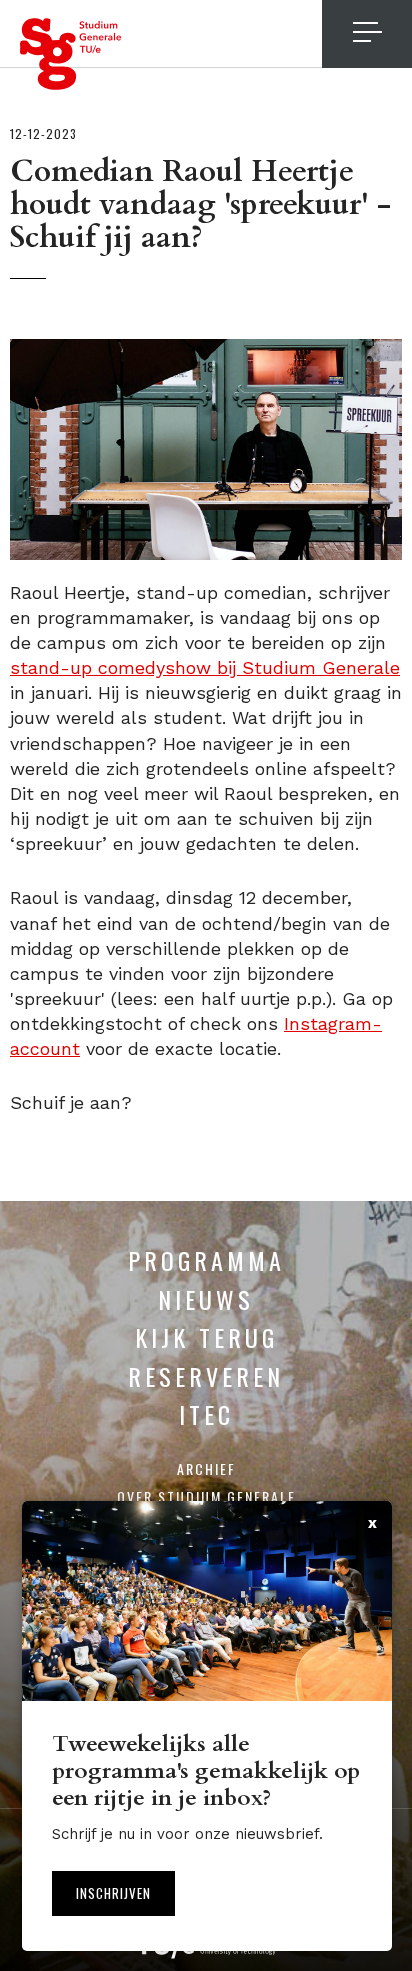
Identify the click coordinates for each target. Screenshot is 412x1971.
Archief (206, 1468)
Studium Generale (71, 54)
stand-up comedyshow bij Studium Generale (205, 667)
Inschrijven (113, 1893)
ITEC (206, 1414)
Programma (206, 1260)
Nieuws (206, 1299)
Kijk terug (206, 1337)
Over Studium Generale (206, 1496)
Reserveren (206, 1376)
